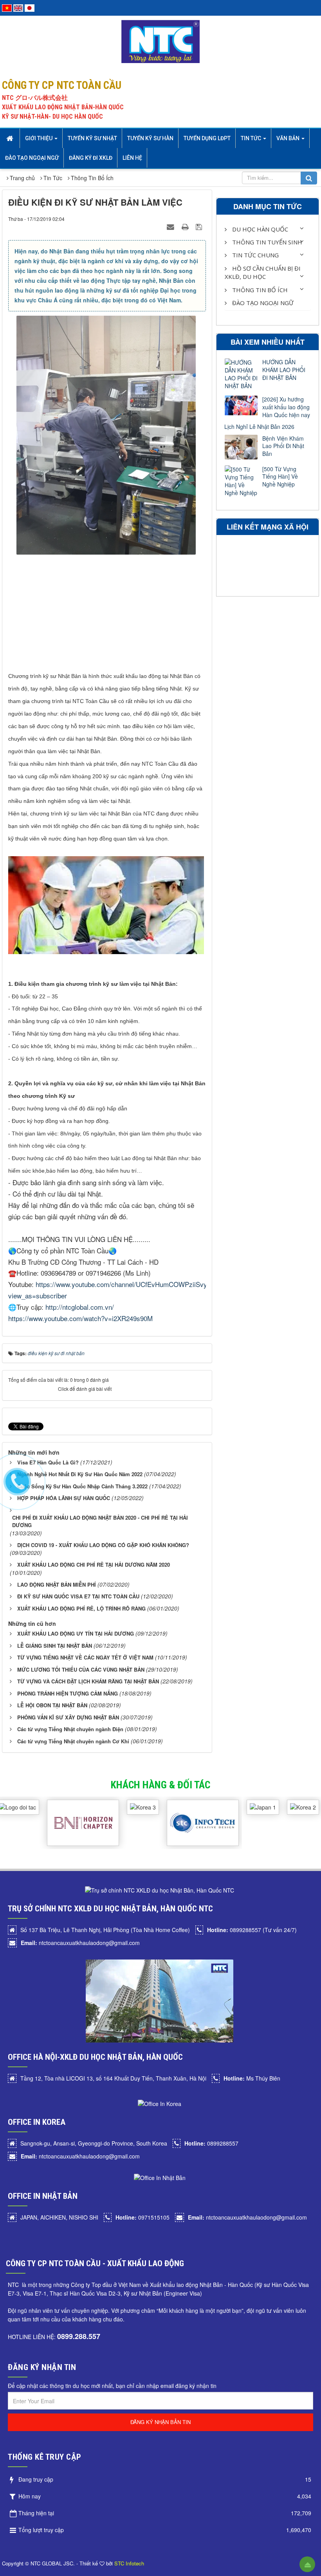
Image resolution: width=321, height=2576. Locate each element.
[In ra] (186, 226)
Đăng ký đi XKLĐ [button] (91, 158)
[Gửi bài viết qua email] (171, 226)
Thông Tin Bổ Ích (259, 290)
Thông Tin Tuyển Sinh (266, 242)
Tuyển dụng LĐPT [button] (207, 138)
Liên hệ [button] (132, 158)
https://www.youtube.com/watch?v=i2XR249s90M (80, 1318)
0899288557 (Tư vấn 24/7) (252, 1930)
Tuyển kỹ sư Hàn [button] (150, 138)
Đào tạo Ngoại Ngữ (262, 303)
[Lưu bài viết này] (200, 226)
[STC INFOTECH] (180, 1800)
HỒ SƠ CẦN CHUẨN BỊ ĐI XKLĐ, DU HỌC (263, 272)
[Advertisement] (107, 615)
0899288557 (211, 2143)
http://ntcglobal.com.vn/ (80, 1307)
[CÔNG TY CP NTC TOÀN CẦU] (161, 41)
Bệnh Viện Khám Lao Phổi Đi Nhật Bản (283, 446)
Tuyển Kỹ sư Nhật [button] (92, 138)
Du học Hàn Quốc (259, 229)
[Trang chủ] (11, 138)
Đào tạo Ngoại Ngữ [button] (32, 158)
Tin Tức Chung (255, 255)
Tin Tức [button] (252, 138)
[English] (18, 7)
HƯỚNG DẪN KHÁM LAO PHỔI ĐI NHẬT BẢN (284, 370)
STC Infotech (129, 2563)
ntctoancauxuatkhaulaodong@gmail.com (80, 1943)
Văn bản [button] (289, 138)
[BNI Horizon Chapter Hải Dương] (61, 1800)
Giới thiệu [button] (39, 138)
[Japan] (30, 7)
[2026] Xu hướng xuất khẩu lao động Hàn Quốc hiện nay (286, 407)
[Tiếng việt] (7, 7)
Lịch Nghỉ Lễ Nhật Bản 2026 (259, 427)
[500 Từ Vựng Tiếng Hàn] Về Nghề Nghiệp (280, 477)
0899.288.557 (79, 2336)
